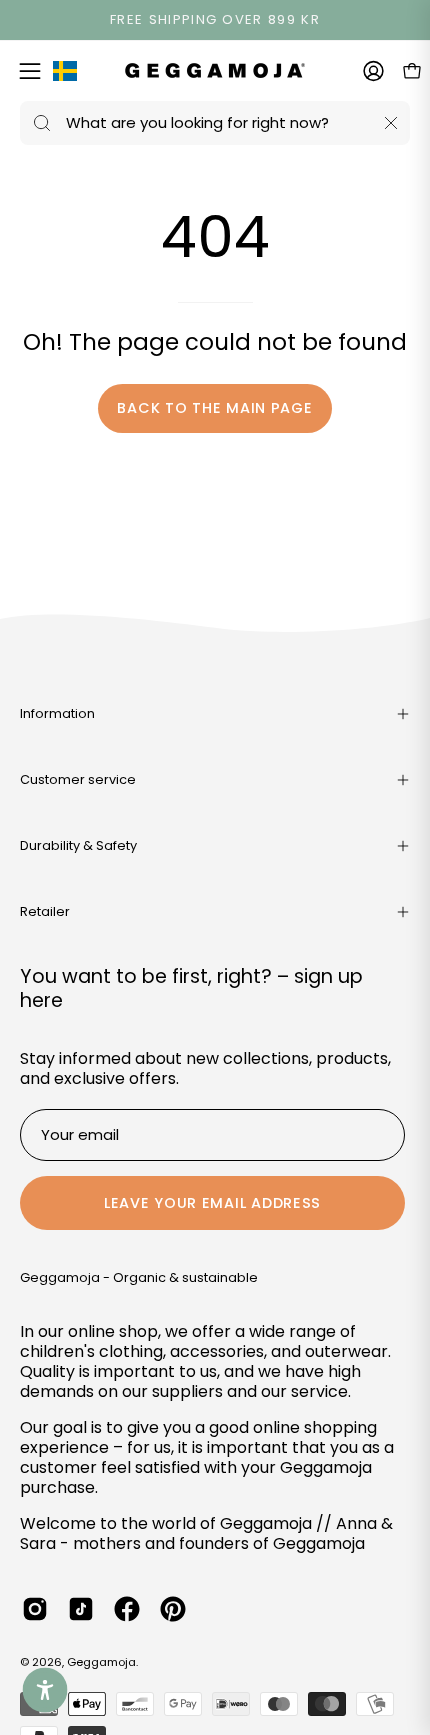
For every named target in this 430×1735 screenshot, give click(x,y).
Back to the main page (214, 408)
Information (57, 713)
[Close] (391, 123)
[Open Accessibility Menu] (45, 1690)
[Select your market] (65, 75)
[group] (215, 20)
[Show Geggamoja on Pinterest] (173, 1609)
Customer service (78, 779)
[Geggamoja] (215, 70)
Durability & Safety (78, 845)
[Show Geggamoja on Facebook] (127, 1609)
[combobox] (215, 123)
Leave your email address (212, 1203)
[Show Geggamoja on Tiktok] (81, 1609)
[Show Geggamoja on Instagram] (35, 1609)
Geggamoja (101, 1662)
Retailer (45, 911)
